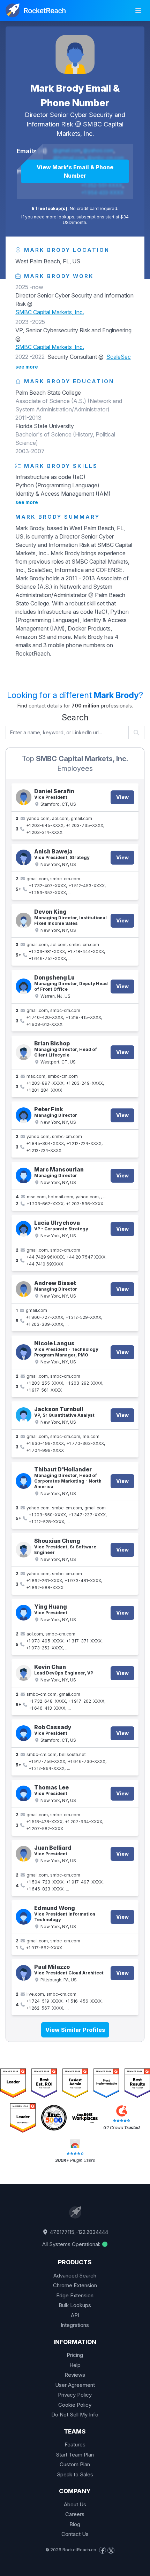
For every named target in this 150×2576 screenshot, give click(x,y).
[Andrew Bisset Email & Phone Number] (24, 1289)
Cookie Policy (75, 2405)
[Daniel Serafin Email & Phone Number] (24, 797)
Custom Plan (75, 2464)
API (75, 2315)
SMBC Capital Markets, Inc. (50, 312)
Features (75, 2445)
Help (75, 2365)
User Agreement (75, 2385)
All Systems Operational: (72, 2244)
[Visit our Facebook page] (103, 2550)
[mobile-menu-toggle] (138, 10)
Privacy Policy (75, 2395)
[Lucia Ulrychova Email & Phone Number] (24, 1229)
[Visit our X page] (111, 2550)
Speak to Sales (75, 2474)
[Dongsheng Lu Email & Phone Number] (24, 986)
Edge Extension (75, 2295)
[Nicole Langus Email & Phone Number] (24, 1352)
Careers (75, 2514)
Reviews (75, 2375)
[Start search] (137, 733)
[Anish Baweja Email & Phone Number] (24, 857)
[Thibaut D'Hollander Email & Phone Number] (24, 1481)
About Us (75, 2504)
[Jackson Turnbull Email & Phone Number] (24, 1415)
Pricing (75, 2355)
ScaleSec (119, 357)
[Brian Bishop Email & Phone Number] (24, 1052)
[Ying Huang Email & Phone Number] (24, 1613)
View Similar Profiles (75, 2030)
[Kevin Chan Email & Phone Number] (24, 1673)
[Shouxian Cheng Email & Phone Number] (24, 1550)
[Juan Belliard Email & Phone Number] (24, 1854)
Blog (75, 2524)
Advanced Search (75, 2276)
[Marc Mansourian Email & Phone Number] (24, 1175)
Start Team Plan (75, 2455)
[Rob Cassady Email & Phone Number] (24, 1733)
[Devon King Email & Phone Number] (24, 920)
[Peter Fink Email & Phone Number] (24, 1115)
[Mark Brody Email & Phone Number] (75, 54)
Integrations (75, 2325)
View (122, 797)
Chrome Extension (75, 2285)
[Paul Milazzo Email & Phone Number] (24, 1973)
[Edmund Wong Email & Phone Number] (24, 1917)
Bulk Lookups (75, 2305)
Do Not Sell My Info (75, 2415)
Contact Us (75, 2534)
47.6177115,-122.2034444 (78, 2232)
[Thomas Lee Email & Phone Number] (24, 1793)
